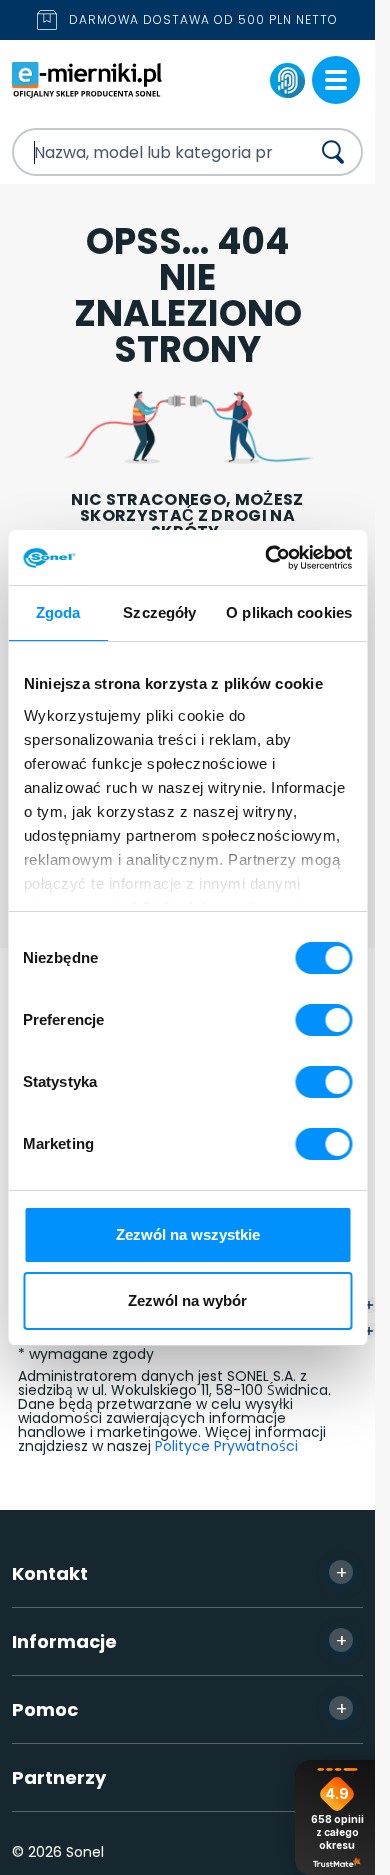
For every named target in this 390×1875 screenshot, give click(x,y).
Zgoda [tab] (58, 612)
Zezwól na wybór (187, 1300)
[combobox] (143, 152)
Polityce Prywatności (226, 1446)
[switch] (323, 1020)
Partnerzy (180, 1777)
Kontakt (180, 1573)
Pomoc (180, 1709)
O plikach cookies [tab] (289, 612)
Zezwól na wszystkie (188, 1234)
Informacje (180, 1641)
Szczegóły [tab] (159, 612)
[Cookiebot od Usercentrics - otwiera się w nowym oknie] (267, 558)
